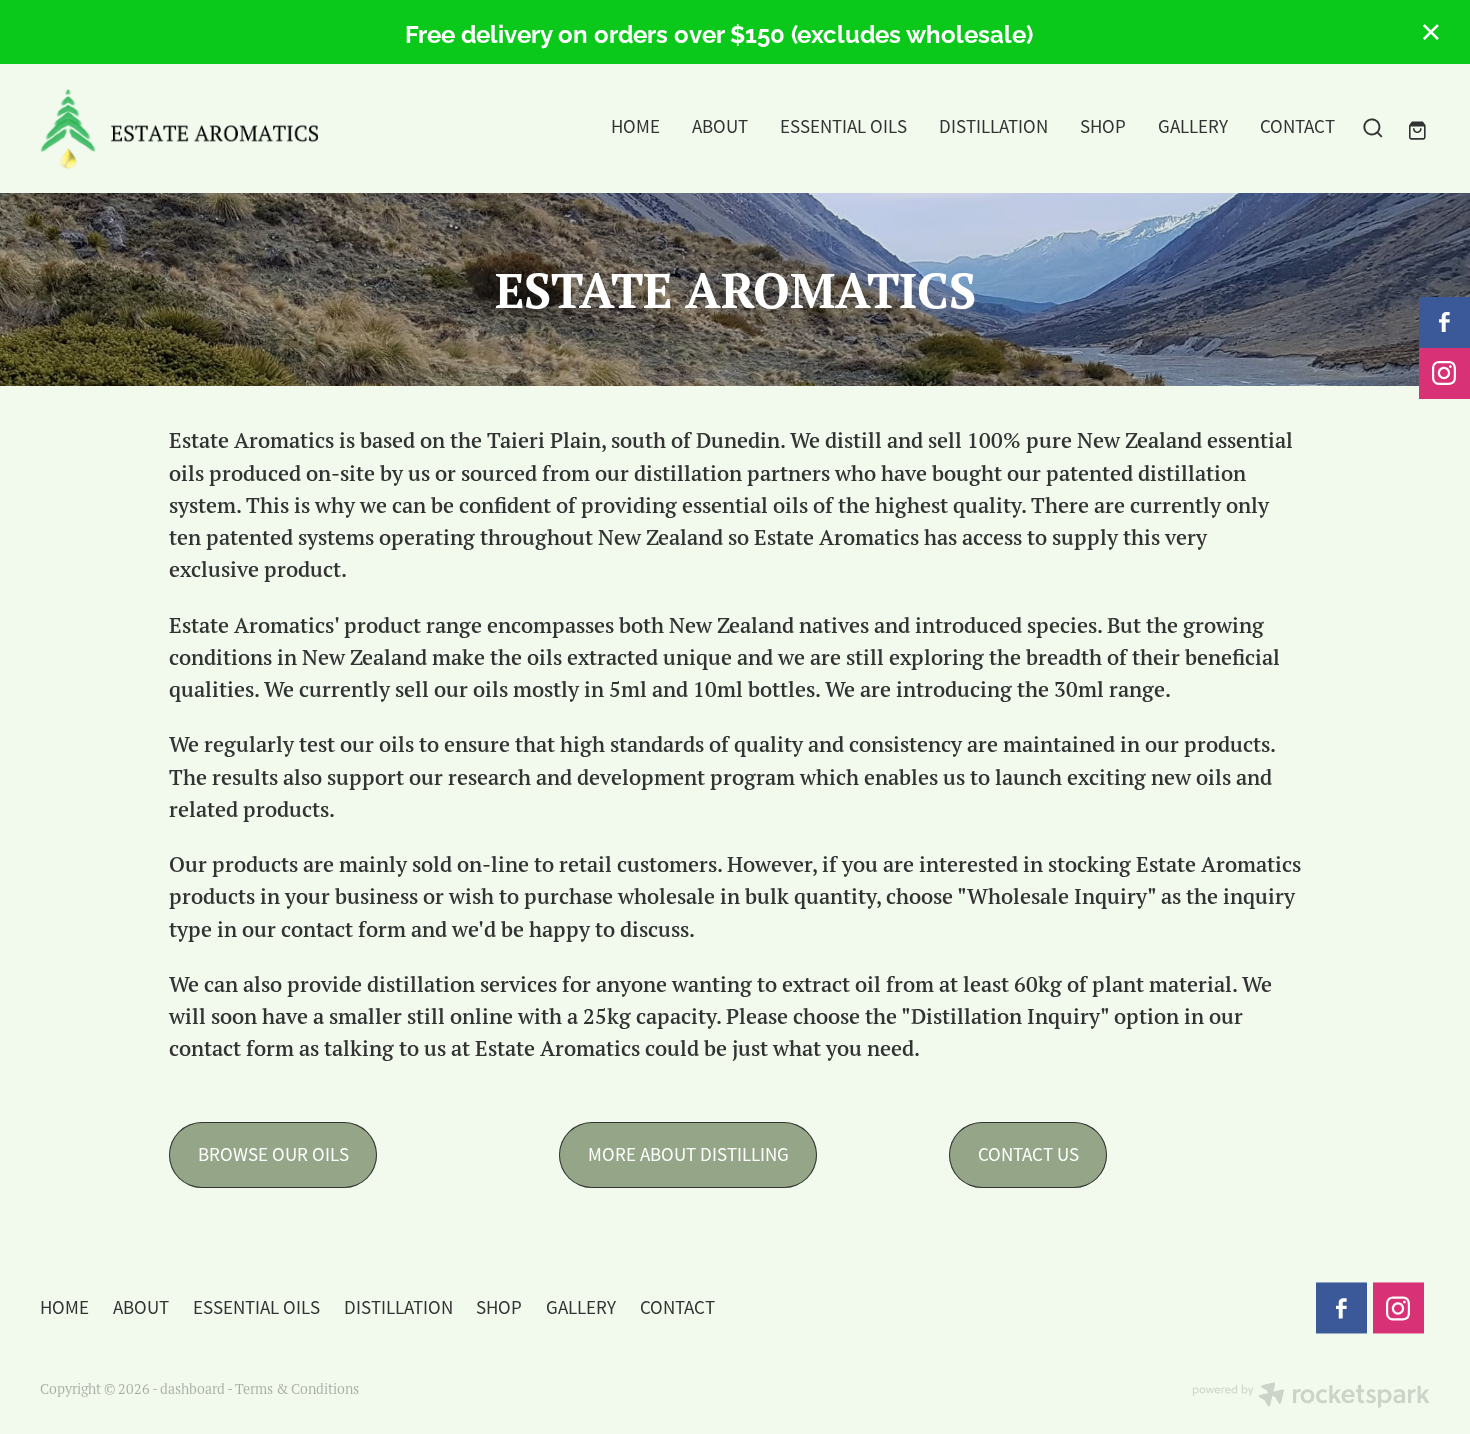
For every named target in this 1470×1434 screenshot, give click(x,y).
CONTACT (1297, 127)
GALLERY (1193, 127)
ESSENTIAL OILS (843, 127)
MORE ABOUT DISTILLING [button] (688, 1155)
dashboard (192, 1388)
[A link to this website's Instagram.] (1444, 373)
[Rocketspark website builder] (1311, 1397)
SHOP (1103, 127)
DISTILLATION (993, 127)
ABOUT (720, 127)
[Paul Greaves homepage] (179, 129)
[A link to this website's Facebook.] (1444, 322)
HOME (635, 127)
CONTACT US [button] (1028, 1155)
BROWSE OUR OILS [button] (273, 1155)
